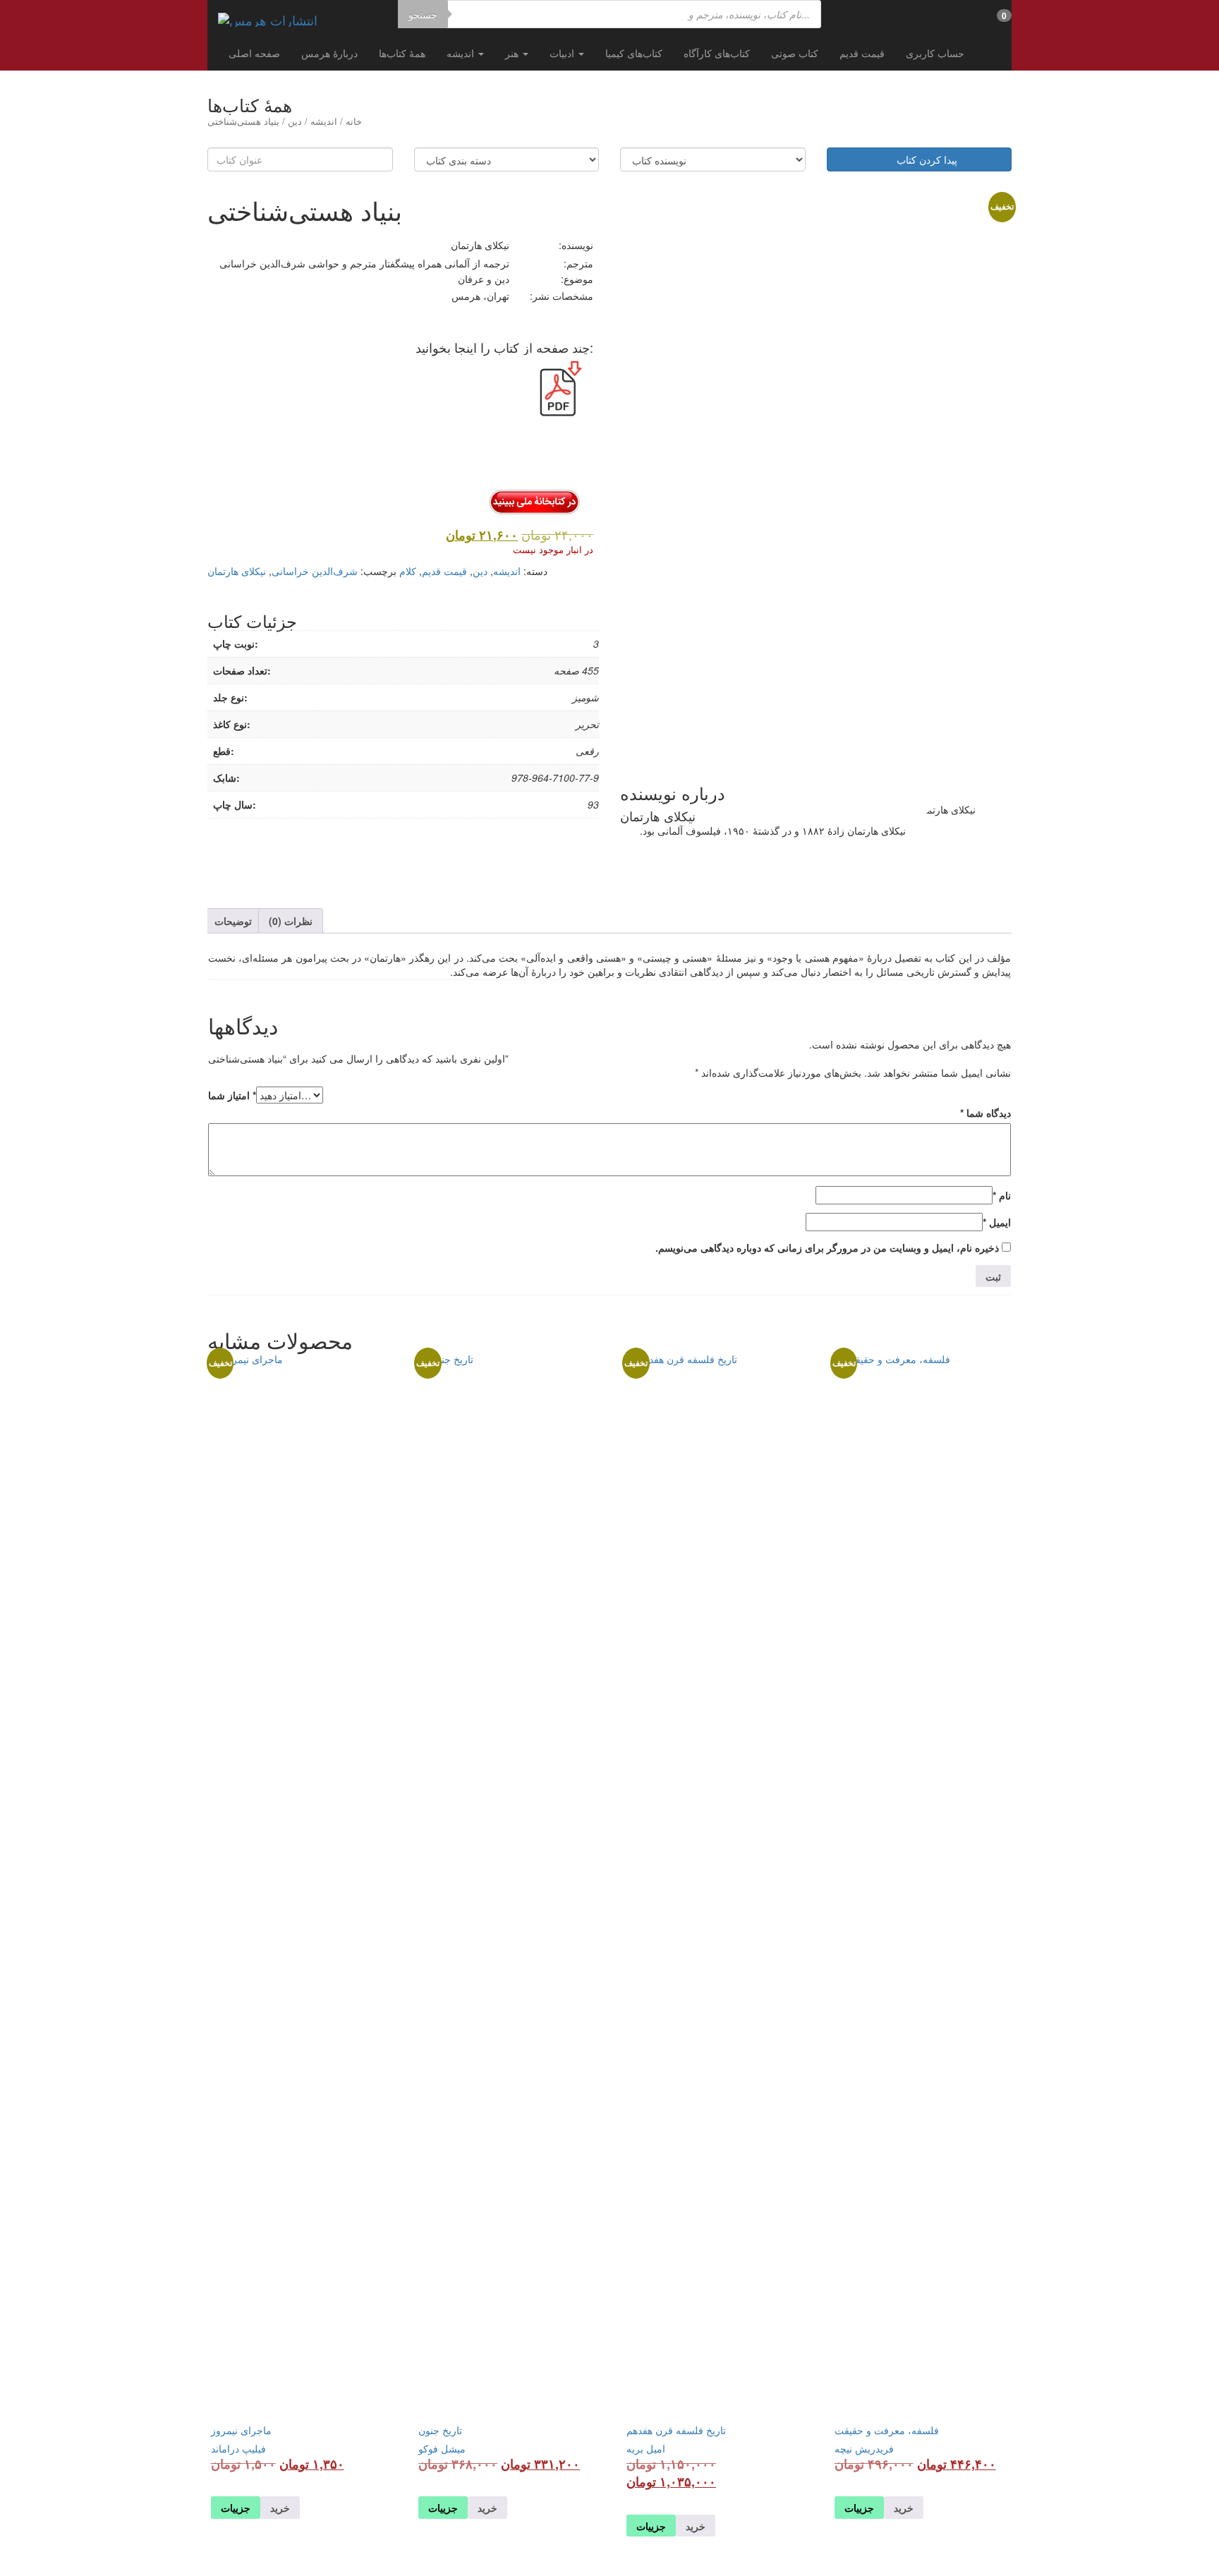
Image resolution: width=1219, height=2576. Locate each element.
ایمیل (997, 1222)
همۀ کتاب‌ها (402, 53)
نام (1002, 1195)
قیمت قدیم (862, 53)
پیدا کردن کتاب (923, 159)
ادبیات (563, 53)
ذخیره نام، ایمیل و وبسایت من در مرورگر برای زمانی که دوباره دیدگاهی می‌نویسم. (827, 1247)
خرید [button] (904, 2508)
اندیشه (462, 53)
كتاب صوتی (795, 53)
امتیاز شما (232, 1095)
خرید (487, 2508)
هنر (513, 53)
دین (295, 121)
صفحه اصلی (254, 53)
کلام (408, 571)
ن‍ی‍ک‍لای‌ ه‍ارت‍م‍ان (237, 571)
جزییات (859, 2508)
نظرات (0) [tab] (291, 921)
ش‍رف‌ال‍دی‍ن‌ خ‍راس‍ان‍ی (315, 571)
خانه (354, 121)
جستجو (423, 14)
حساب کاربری (935, 53)
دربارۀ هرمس (329, 53)
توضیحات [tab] (233, 921)
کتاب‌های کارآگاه (717, 53)
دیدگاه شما (985, 1113)
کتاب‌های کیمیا (634, 53)
